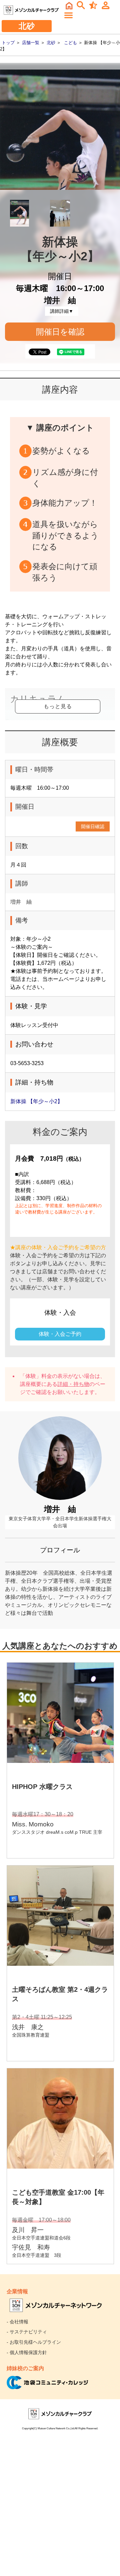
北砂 (51, 43)
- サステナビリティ (27, 2332)
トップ (8, 43)
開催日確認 (93, 826)
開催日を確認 (60, 332)
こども (70, 43)
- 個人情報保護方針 (27, 2352)
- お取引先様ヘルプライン (34, 2342)
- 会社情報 (17, 2322)
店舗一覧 (31, 43)
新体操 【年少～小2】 (36, 1101)
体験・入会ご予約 (60, 1334)
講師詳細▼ (62, 311)
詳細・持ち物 (73, 1384)
